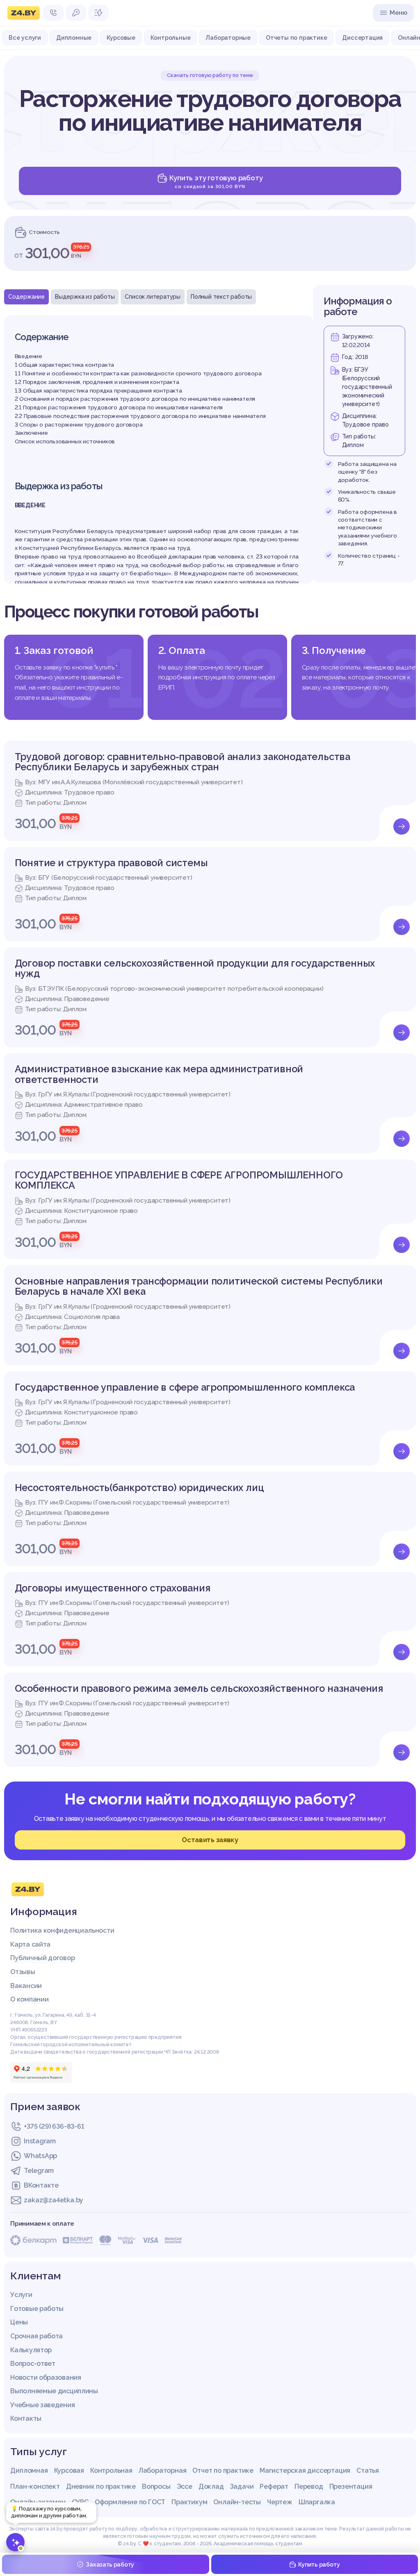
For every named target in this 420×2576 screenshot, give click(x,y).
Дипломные (74, 38)
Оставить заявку (210, 1840)
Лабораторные (228, 38)
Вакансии (26, 1986)
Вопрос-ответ (33, 2364)
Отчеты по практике (296, 38)
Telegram (39, 2171)
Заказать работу (110, 2565)
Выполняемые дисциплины (54, 2391)
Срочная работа (37, 2336)
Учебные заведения (42, 2405)
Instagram (40, 2141)
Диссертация (362, 38)
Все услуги (25, 38)
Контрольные (171, 38)
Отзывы (23, 1972)
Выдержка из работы (85, 297)
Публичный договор (42, 1958)
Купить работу (319, 2565)
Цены (19, 2322)
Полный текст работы (221, 297)
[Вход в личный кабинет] (76, 13)
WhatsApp (40, 2156)
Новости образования (46, 2377)
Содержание (26, 297)
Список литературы (153, 297)
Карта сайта (30, 1944)
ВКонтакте (41, 2185)
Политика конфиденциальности (62, 1930)
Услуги (21, 2295)
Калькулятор (31, 2350)
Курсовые (121, 38)
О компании (29, 1999)
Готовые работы (37, 2309)
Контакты (26, 2418)
